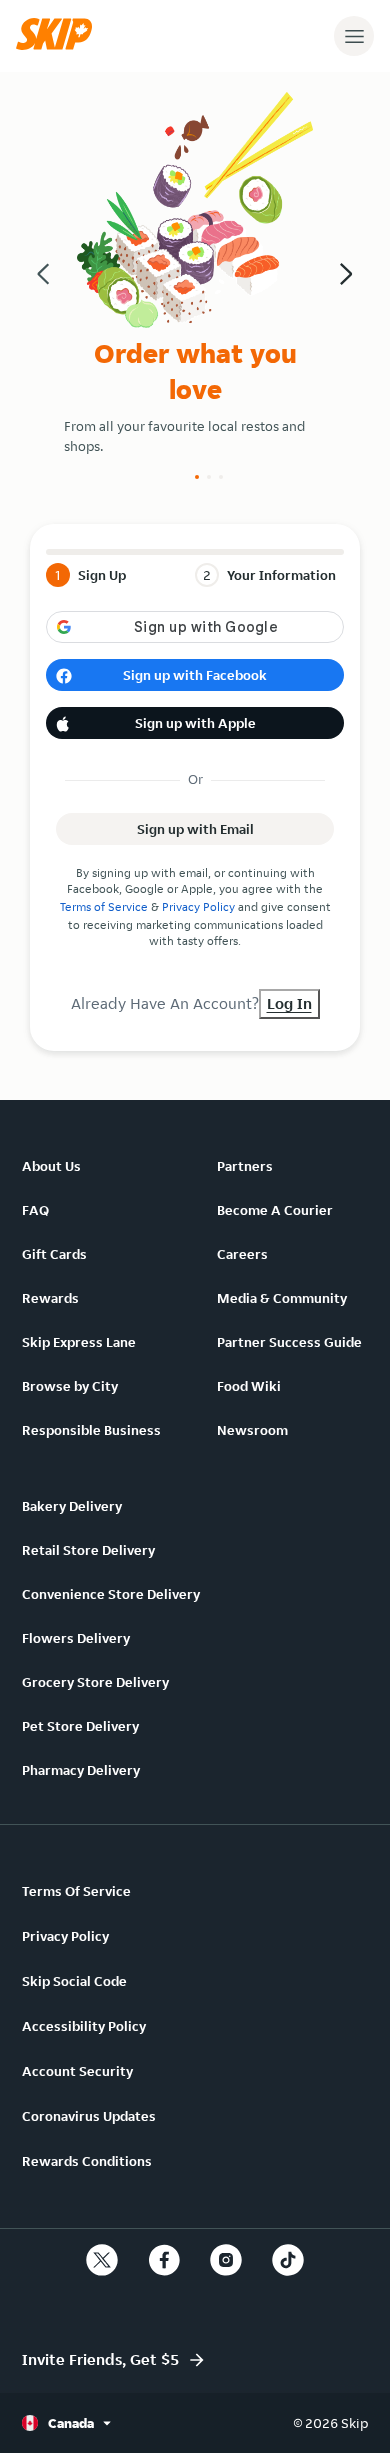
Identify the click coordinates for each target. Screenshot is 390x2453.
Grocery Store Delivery (95, 1682)
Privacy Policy (198, 906)
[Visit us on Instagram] (226, 2260)
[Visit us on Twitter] (102, 2260)
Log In (289, 1003)
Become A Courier (275, 1210)
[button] (59, 45)
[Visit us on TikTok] (288, 2260)
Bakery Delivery (72, 1506)
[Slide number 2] (209, 477)
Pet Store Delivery (80, 1726)
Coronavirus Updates (89, 2116)
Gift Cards (54, 1254)
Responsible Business (91, 1430)
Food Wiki (249, 1386)
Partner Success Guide (289, 1342)
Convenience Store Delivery (111, 1594)
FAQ (35, 1210)
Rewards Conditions (87, 2161)
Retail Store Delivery (88, 1550)
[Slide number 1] (197, 477)
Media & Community (282, 1298)
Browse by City (70, 1386)
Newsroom (252, 1430)
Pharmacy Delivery (81, 1770)
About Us (51, 1166)
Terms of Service (104, 906)
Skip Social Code (74, 1981)
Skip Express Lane (79, 1342)
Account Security (77, 2071)
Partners (245, 1166)
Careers (242, 1254)
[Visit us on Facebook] (164, 2260)
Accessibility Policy (84, 2026)
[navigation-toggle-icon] (354, 36)
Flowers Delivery (76, 1638)
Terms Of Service (76, 1891)
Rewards (50, 1298)
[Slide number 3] (221, 477)
